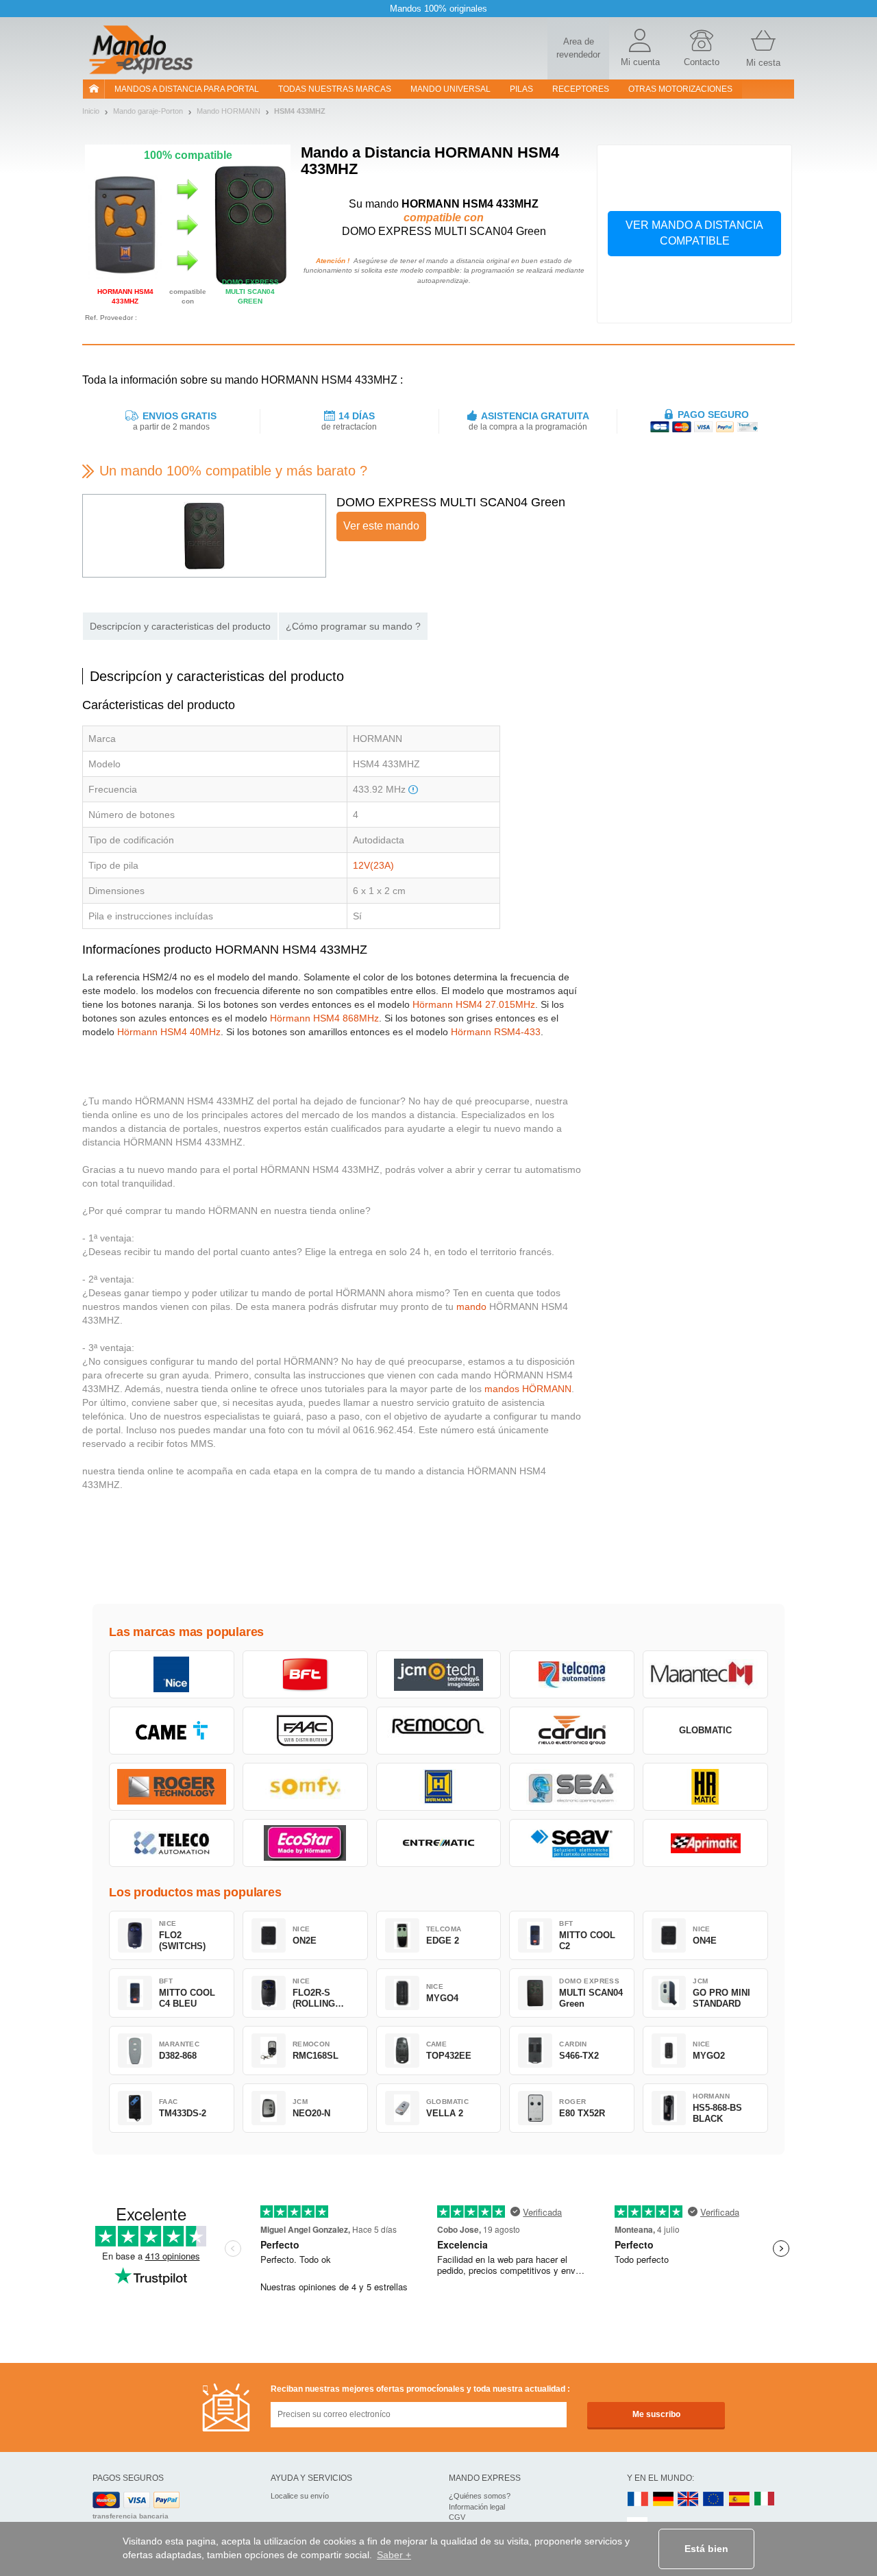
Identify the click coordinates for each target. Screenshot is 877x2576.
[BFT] (305, 1674)
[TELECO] (172, 1843)
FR (638, 2500)
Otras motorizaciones (680, 89)
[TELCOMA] (572, 1674)
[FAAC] (305, 1731)
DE (663, 2500)
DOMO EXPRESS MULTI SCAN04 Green (451, 502)
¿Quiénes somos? (480, 2496)
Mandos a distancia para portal (187, 89)
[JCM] (439, 1674)
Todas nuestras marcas (335, 89)
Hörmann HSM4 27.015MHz (474, 1004)
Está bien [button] (706, 2549)
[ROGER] (172, 1787)
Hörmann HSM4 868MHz (324, 1018)
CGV (457, 2517)
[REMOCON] (439, 1731)
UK (689, 2500)
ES (739, 2500)
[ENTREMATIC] (439, 1843)
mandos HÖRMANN (528, 1389)
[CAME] (172, 1731)
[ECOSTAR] (305, 1843)
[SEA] (572, 1787)
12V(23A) (373, 865)
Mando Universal (450, 89)
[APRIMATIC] (705, 1843)
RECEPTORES (581, 89)
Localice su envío (300, 2496)
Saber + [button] (394, 2555)
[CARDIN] (572, 1731)
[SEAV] (572, 1843)
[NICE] (172, 1674)
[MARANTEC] (705, 1674)
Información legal (477, 2507)
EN (714, 2500)
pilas (521, 89)
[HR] (705, 1787)
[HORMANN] (439, 1787)
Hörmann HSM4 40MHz (169, 1032)
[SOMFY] (305, 1787)
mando (471, 1306)
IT (765, 2500)
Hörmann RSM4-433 (496, 1032)
